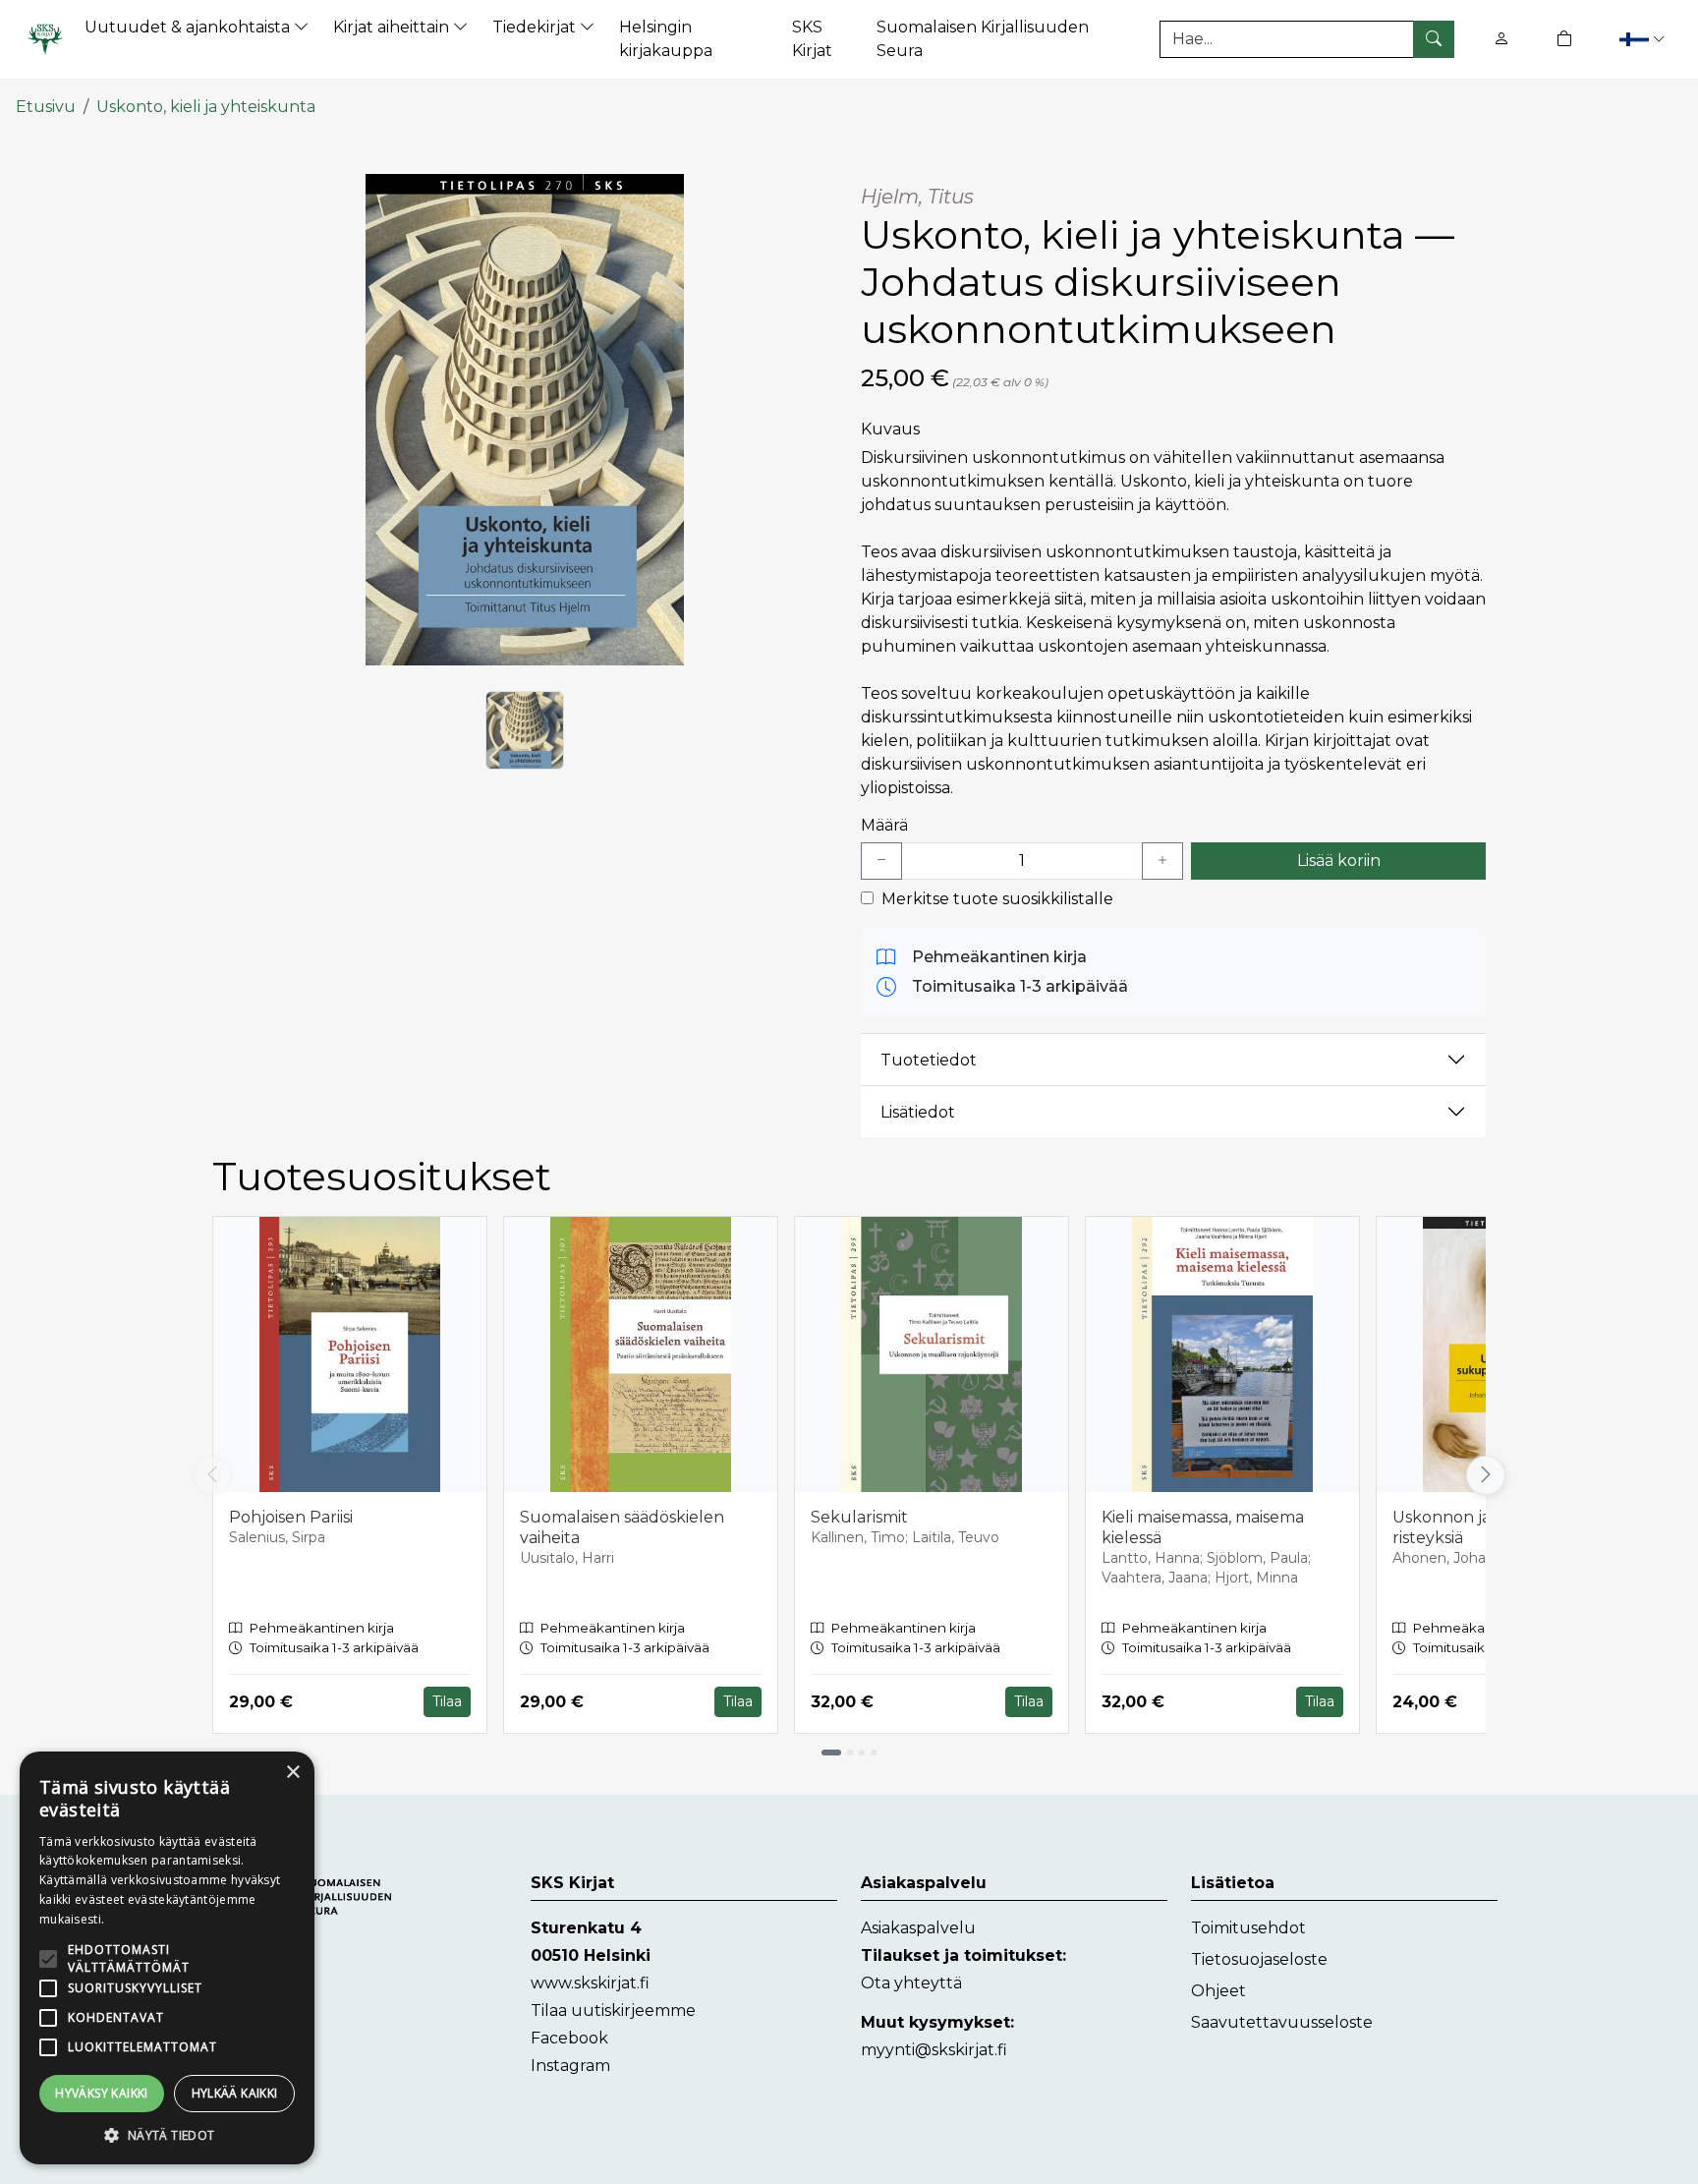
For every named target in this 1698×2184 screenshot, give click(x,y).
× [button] (292, 1773)
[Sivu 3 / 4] (862, 1753)
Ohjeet (1218, 1991)
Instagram (570, 2066)
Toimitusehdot (1248, 1928)
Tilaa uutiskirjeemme (613, 2011)
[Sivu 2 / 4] (850, 1753)
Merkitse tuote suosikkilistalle (997, 899)
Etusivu (46, 107)
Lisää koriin (1339, 861)
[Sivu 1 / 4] (831, 1753)
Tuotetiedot (929, 1060)
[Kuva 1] (525, 730)
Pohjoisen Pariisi (291, 1517)
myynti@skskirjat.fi (934, 2050)
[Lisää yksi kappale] (1162, 861)
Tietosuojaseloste (1259, 1959)
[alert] (167, 1958)
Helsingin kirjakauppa (666, 39)
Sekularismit (859, 1517)
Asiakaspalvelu (918, 1928)
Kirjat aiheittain (393, 27)
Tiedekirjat (536, 27)
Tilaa (447, 1701)
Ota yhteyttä (911, 1983)
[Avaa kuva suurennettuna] (525, 420)
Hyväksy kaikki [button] (102, 2093)
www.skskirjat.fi (590, 1983)
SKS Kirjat (812, 39)
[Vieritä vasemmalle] (212, 1475)
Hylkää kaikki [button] (235, 2093)
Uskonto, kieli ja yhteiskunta (206, 107)
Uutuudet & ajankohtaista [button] (189, 27)
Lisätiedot (918, 1112)
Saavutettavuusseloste (1282, 2022)
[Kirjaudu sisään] (1501, 39)
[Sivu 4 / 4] (874, 1753)
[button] (1641, 39)
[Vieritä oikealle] (1490, 1475)
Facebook (569, 2038)
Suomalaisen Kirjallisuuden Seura (983, 39)
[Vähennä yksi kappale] (881, 861)
